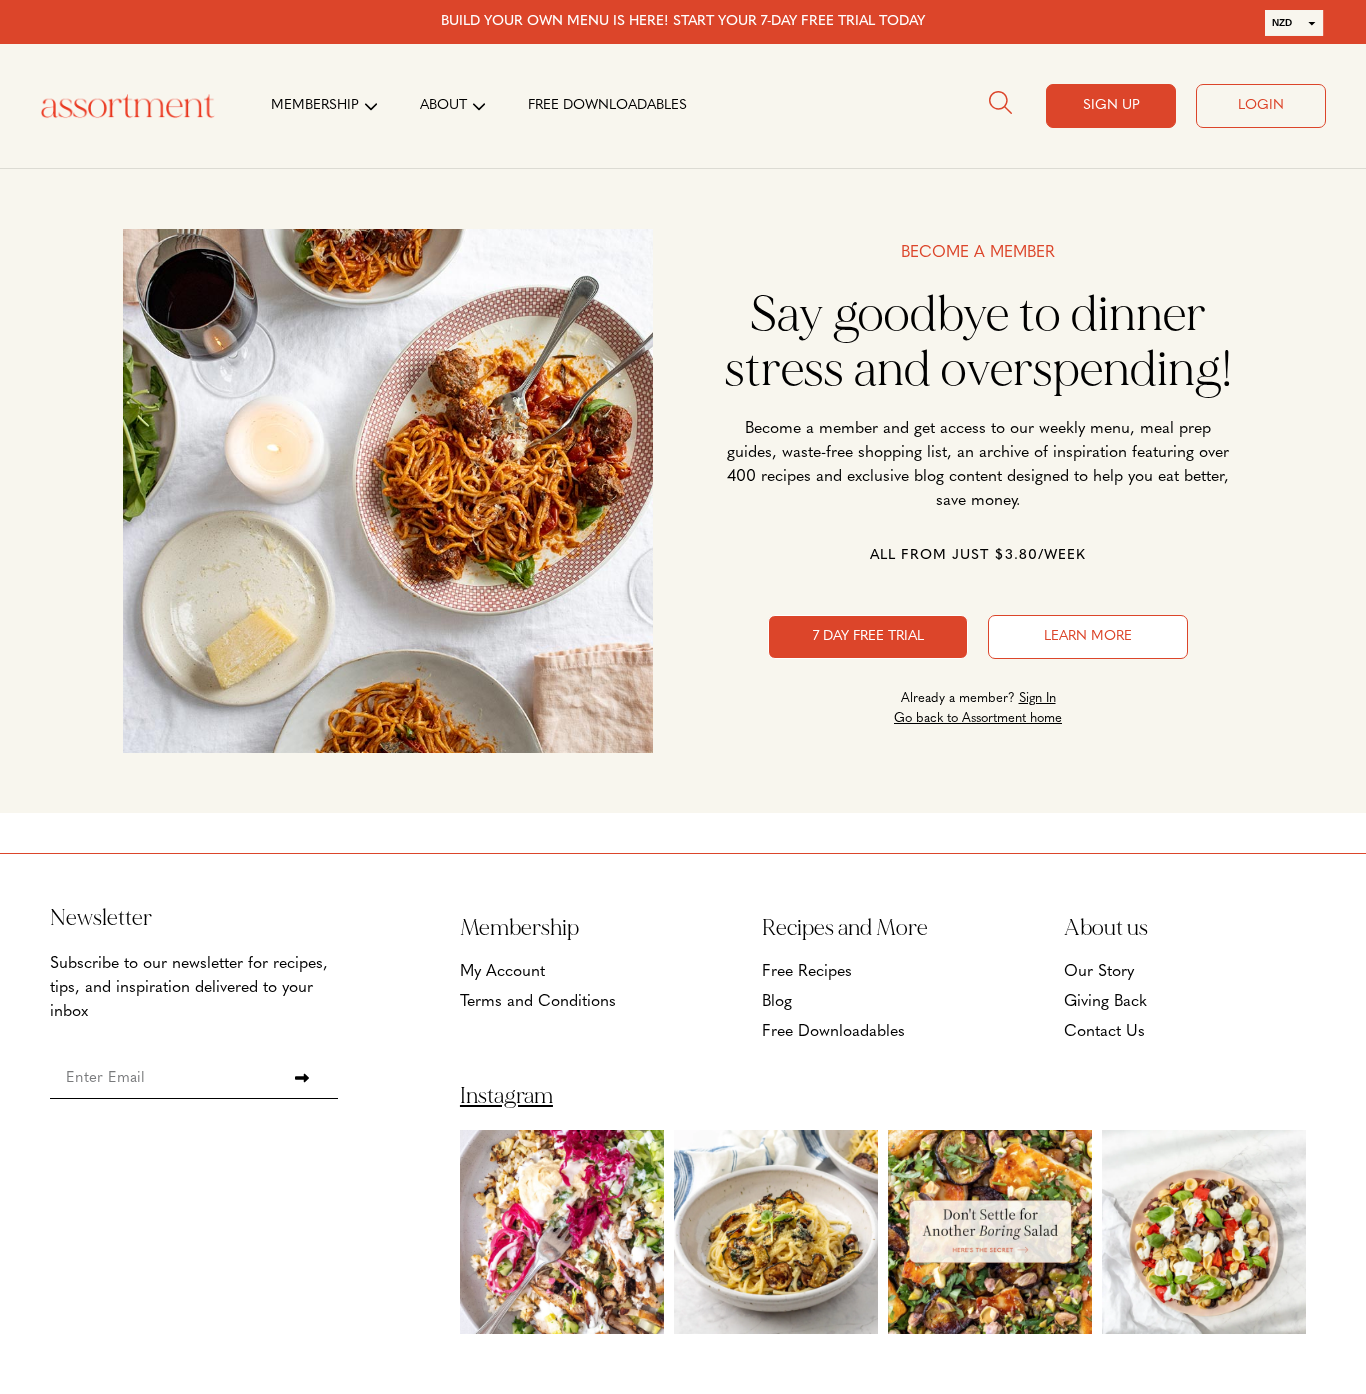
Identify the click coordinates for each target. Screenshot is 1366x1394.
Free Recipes (807, 972)
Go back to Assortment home (978, 718)
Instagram (506, 1096)
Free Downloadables (833, 1032)
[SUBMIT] (302, 1078)
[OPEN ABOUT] (479, 106)
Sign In (1037, 698)
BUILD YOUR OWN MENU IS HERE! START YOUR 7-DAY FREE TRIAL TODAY (683, 21)
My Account (502, 972)
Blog (777, 1002)
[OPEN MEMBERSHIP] (371, 106)
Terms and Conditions (538, 1002)
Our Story (1099, 972)
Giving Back (1105, 1002)
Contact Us (1104, 1032)
